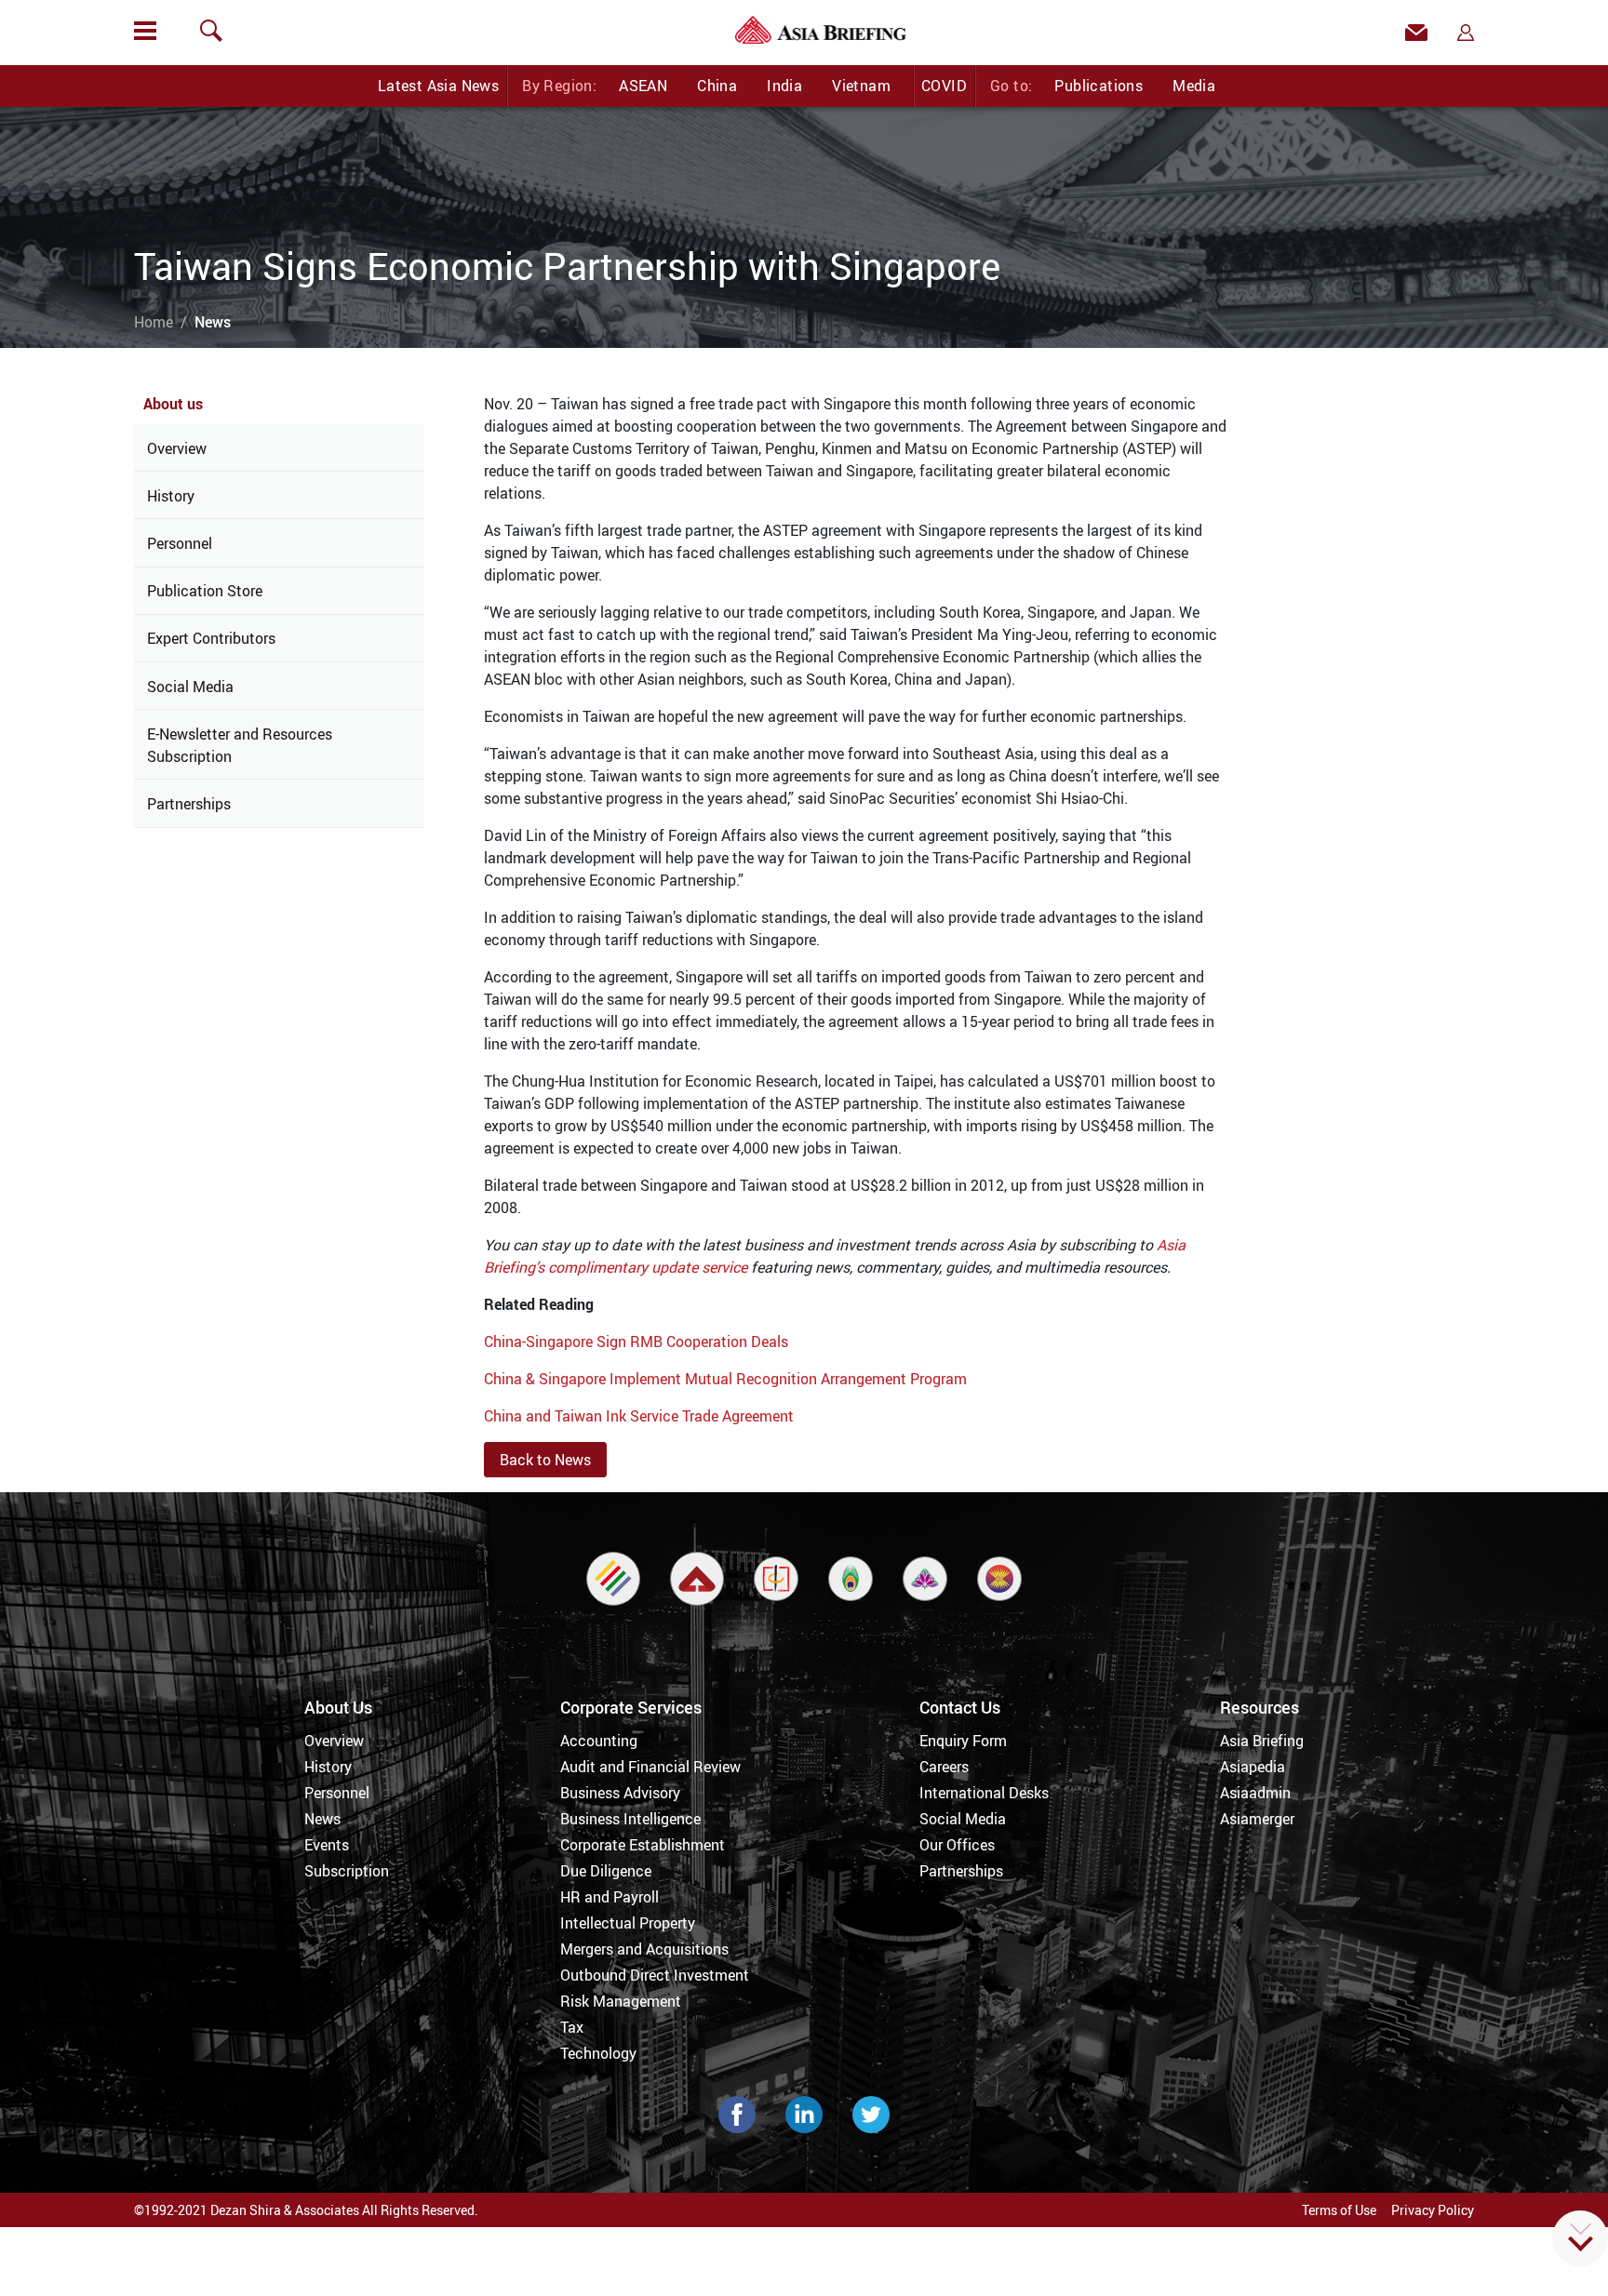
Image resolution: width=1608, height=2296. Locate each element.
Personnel (180, 543)
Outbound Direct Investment (655, 1975)
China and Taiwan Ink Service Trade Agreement (639, 1416)
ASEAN (643, 86)
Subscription (347, 1871)
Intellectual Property (628, 1923)
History (171, 496)
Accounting (599, 1741)
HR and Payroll (610, 1897)
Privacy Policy (1433, 2210)
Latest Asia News (438, 86)
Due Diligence (606, 1871)
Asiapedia (1253, 1767)
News (322, 1819)
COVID (944, 86)
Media (1194, 86)
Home (154, 322)
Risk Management (621, 2001)
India (784, 86)
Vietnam (861, 86)
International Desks (984, 1793)
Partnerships (189, 804)
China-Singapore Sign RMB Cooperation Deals (636, 1342)
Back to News (545, 1460)
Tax (572, 2027)
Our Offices (957, 1845)
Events (327, 1845)
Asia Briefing (1262, 1741)
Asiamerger (1257, 1819)
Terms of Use (1339, 2210)
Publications (1099, 86)
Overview (177, 448)
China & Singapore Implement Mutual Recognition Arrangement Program (725, 1379)
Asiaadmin (1255, 1793)
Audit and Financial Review (650, 1767)
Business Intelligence (630, 1819)
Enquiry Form (963, 1741)
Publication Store (205, 591)
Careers (944, 1767)
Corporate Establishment (643, 1845)
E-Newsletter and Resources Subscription (240, 745)
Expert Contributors (211, 638)
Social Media (190, 687)
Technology (598, 2053)
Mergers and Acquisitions (644, 1949)
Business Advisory (620, 1793)
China (717, 86)
